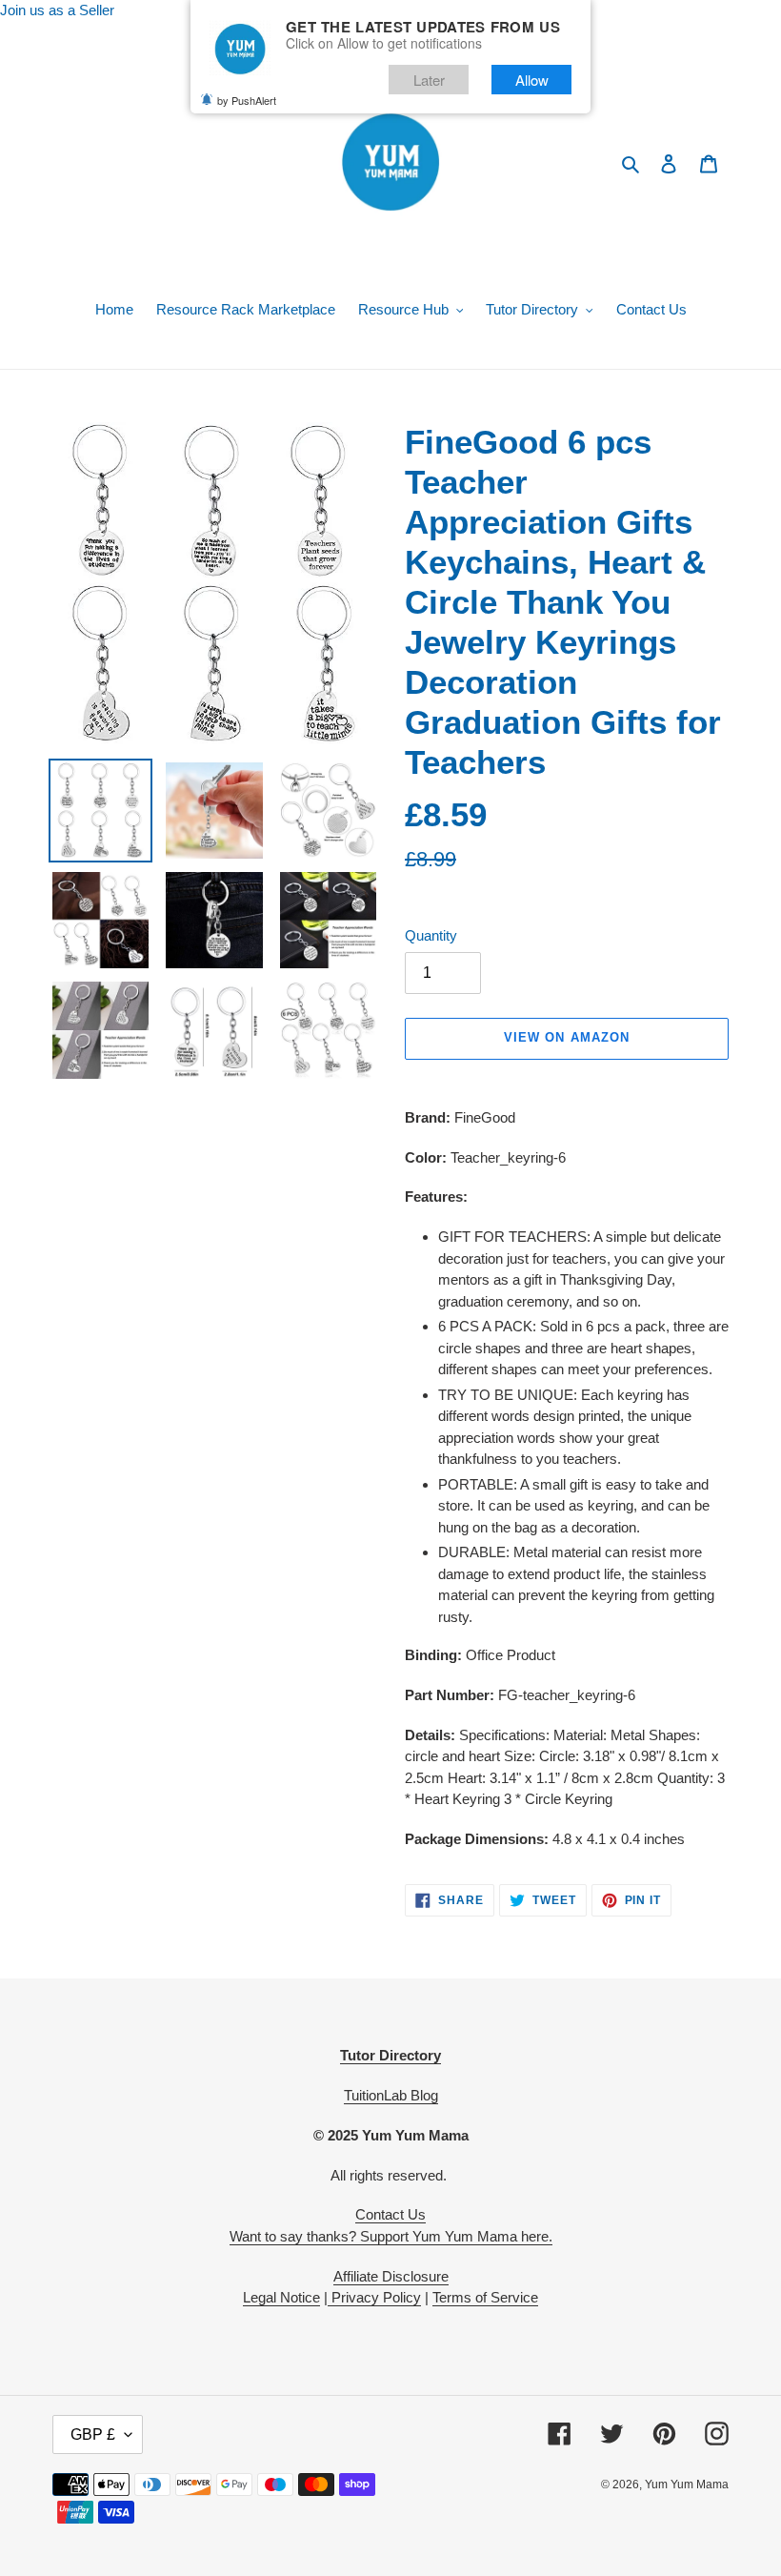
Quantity (431, 935)
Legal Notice (281, 2297)
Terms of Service (485, 2297)
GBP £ (93, 2434)
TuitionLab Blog (391, 2095)
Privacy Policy (374, 2297)
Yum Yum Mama (687, 2485)
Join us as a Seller (57, 10)
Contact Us (390, 2214)
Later (429, 80)
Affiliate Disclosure (391, 2276)
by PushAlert (247, 100)
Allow (532, 80)
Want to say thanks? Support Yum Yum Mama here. (391, 2236)
